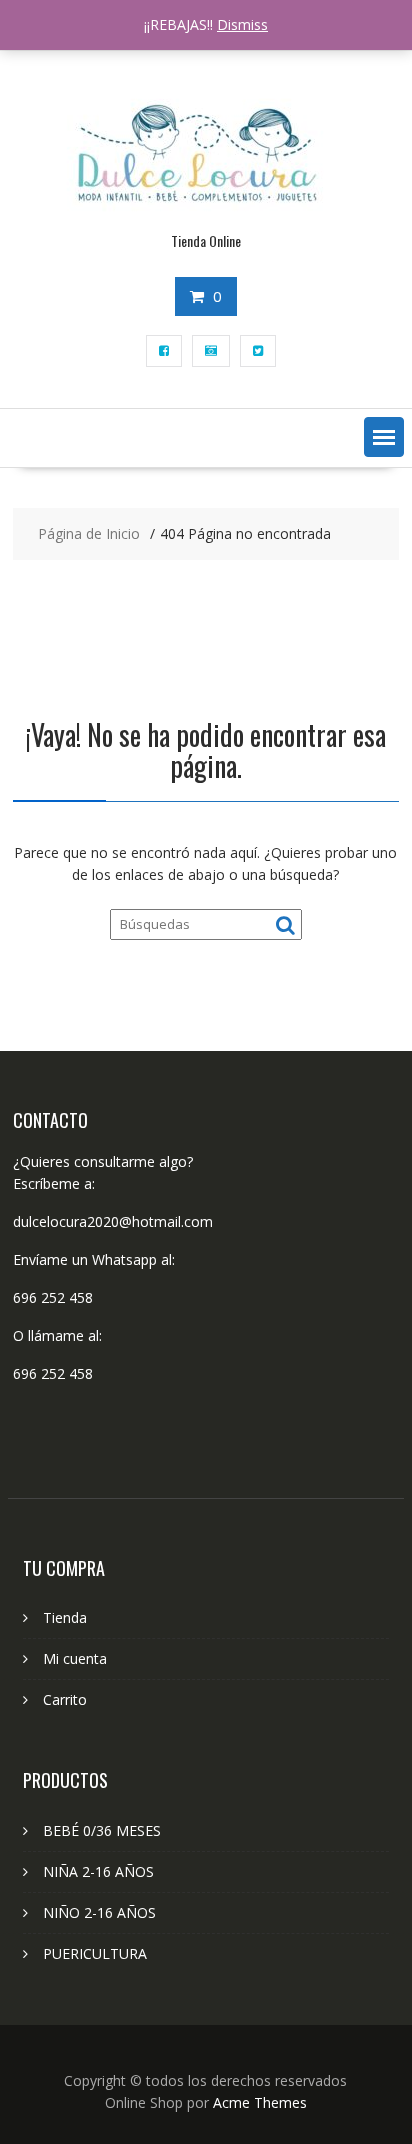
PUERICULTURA (95, 1953)
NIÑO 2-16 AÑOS (99, 1912)
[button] (384, 437)
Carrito (65, 1699)
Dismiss (242, 24)
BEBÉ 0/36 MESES (102, 1830)
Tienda (65, 1617)
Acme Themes (260, 2102)
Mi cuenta (75, 1658)
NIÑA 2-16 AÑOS (98, 1871)
